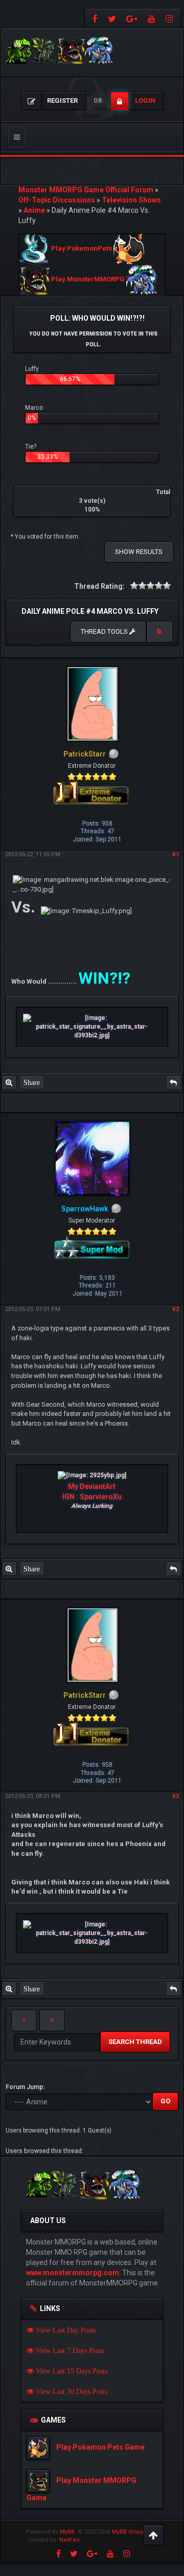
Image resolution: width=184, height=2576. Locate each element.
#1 (176, 854)
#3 (176, 1796)
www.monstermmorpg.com (73, 2273)
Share (32, 1082)
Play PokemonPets (82, 249)
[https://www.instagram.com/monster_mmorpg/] (171, 18)
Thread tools (105, 631)
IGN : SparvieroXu (92, 1497)
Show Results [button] (139, 552)
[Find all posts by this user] (9, 1082)
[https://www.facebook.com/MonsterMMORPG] (94, 18)
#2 (176, 1309)
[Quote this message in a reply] (173, 1082)
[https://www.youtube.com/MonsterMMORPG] (152, 18)
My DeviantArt (92, 1486)
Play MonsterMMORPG (88, 280)
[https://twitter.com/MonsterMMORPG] (112, 18)
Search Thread (135, 2042)
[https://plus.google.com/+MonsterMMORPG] (132, 18)
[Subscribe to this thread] (159, 632)
